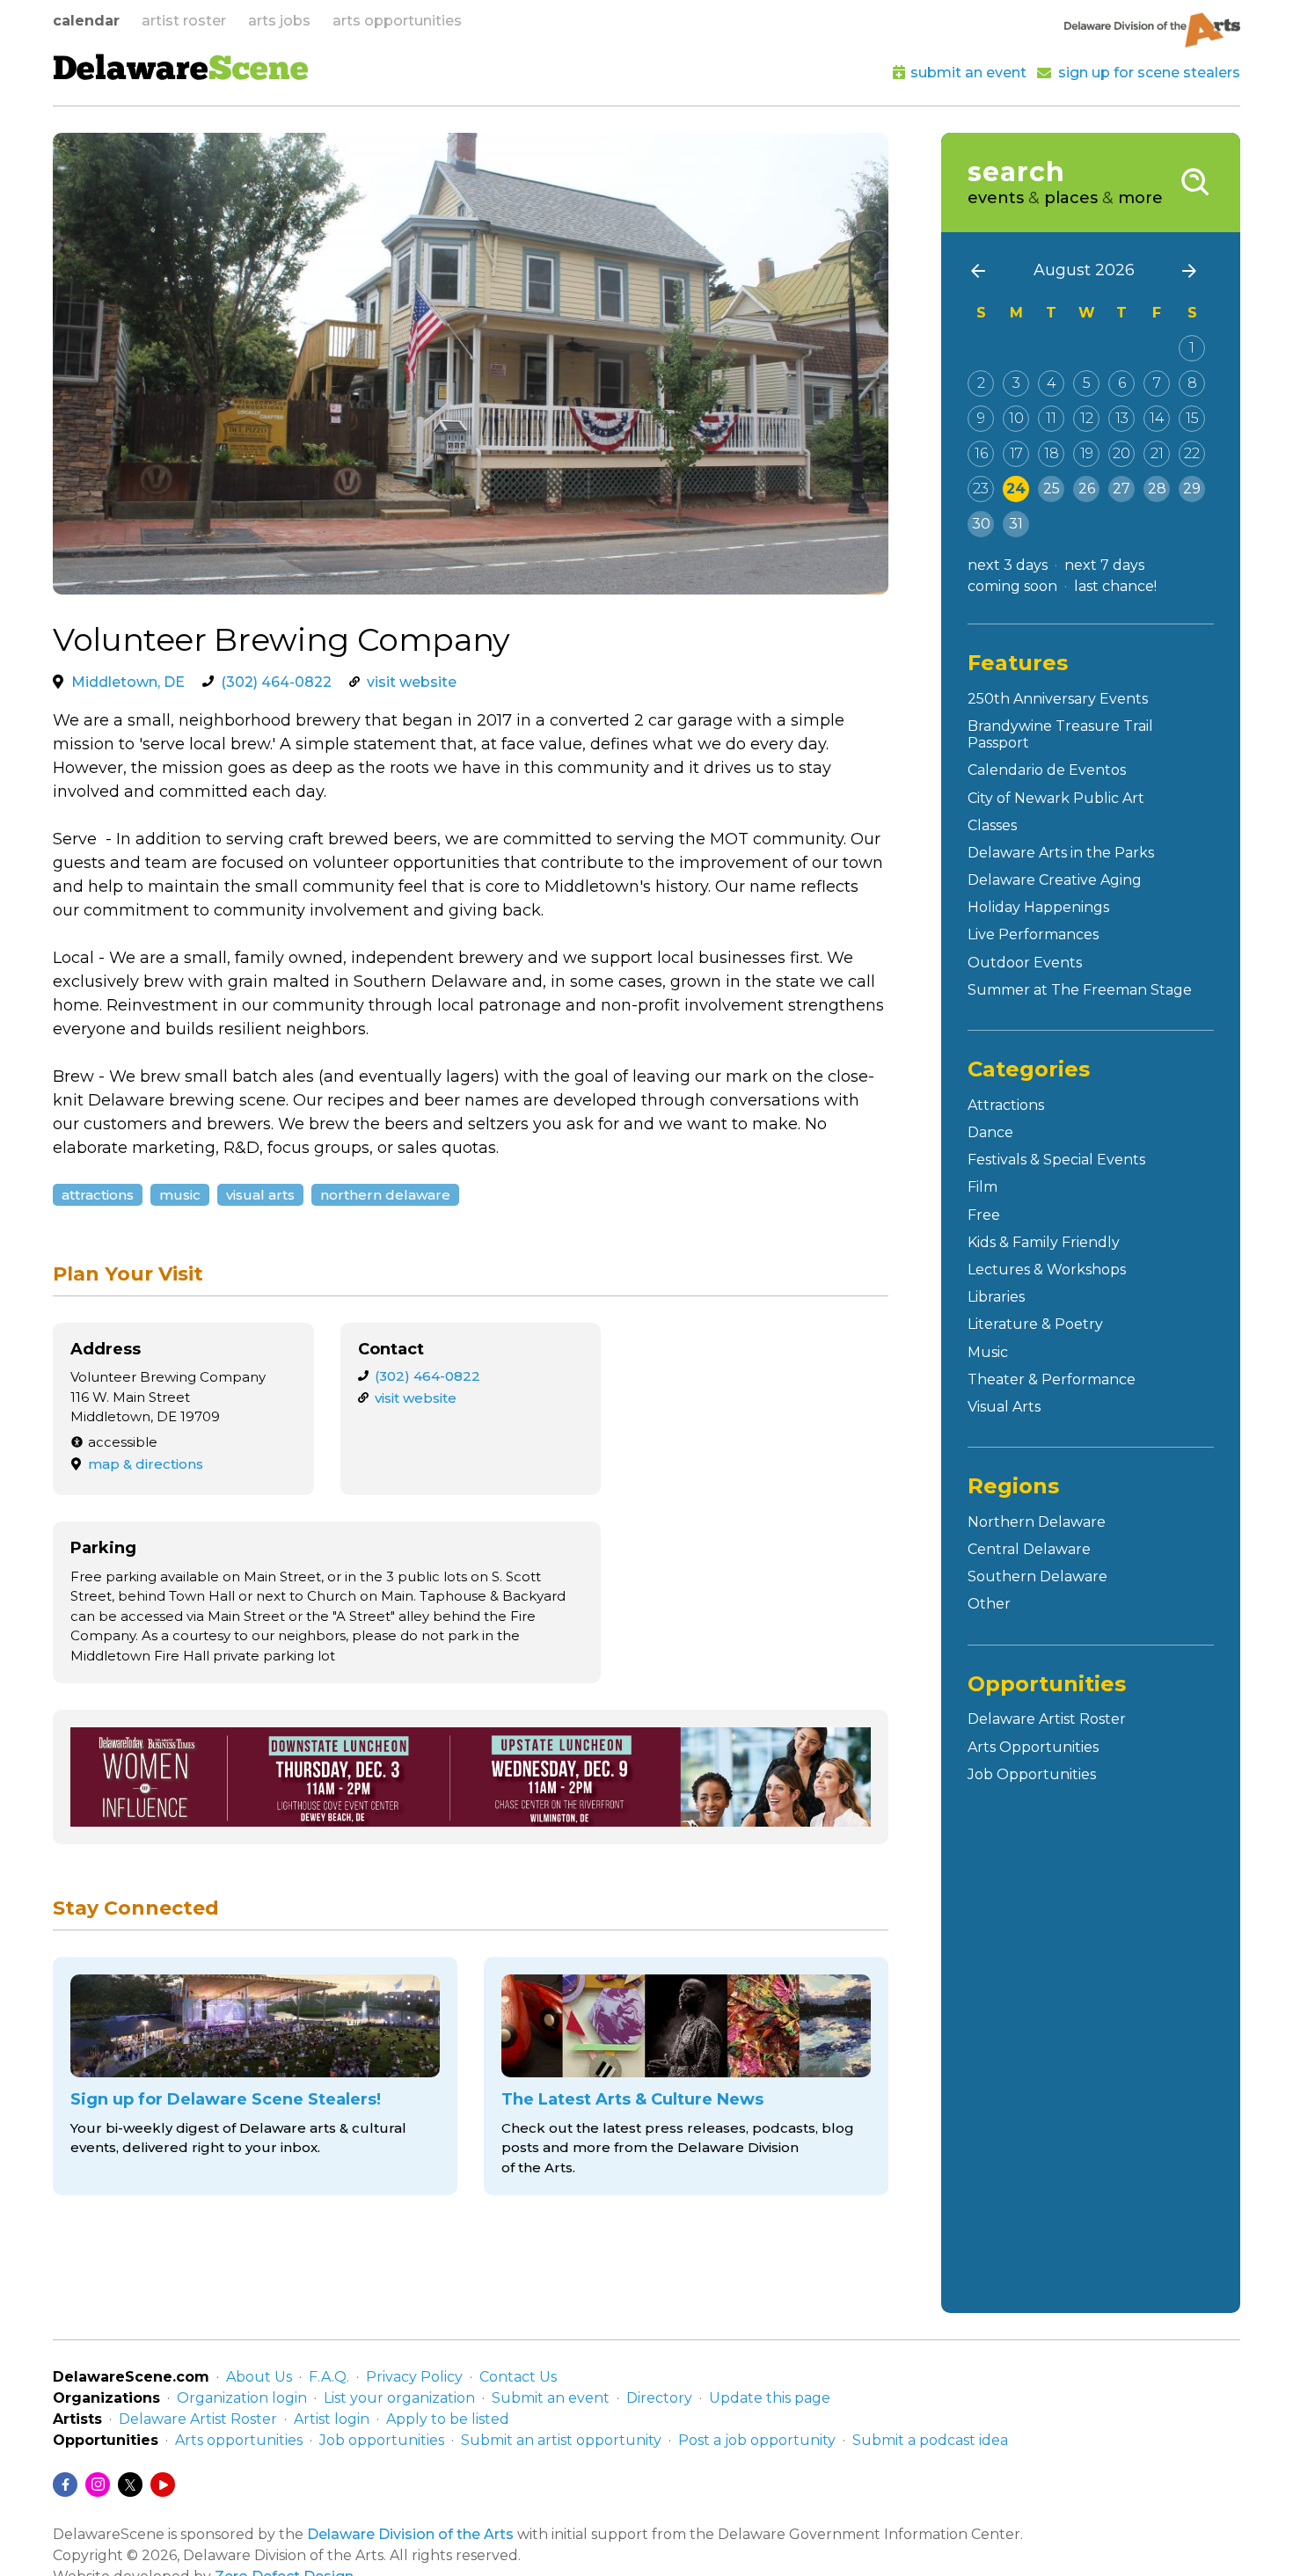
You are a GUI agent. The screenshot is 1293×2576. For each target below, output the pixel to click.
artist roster (184, 21)
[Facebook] (65, 2485)
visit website (412, 682)
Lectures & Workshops (1047, 1270)
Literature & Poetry (1035, 1324)
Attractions (98, 1195)
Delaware (181, 71)
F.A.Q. (329, 2377)
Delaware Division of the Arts (410, 2534)
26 (1087, 489)
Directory (659, 2398)
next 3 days (1008, 565)
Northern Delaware (385, 1195)
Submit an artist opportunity (561, 2440)
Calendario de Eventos (1047, 770)
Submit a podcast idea (930, 2440)
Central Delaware (1029, 1549)
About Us (259, 2377)
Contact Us (518, 2377)
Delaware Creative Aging (1055, 880)
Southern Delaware (1037, 1576)
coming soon (1012, 586)
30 (981, 524)
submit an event (968, 73)
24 (1016, 489)
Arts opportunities (239, 2440)
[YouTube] (163, 2485)
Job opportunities (382, 2440)
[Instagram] (98, 2485)
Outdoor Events (1025, 963)
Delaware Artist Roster (1047, 1719)
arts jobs (279, 21)
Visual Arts (260, 1195)
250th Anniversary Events (1058, 699)
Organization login (242, 2398)
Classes (992, 825)
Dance (990, 1132)
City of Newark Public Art (1056, 798)
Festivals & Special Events (1056, 1160)
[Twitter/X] (130, 2485)
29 (1192, 489)
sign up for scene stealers (1149, 73)
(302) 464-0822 (276, 682)
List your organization (399, 2398)
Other (989, 1604)
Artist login (332, 2419)
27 (1121, 489)
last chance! (1115, 586)
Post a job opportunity (757, 2440)
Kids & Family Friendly (1044, 1242)
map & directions (146, 1464)
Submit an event (551, 2398)
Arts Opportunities (1033, 1747)
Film (983, 1187)
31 (1016, 524)
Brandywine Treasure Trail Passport (1060, 734)
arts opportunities (397, 21)
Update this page (770, 2398)
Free (984, 1215)
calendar (86, 21)
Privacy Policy (414, 2377)
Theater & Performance (1052, 1379)
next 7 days (1104, 565)
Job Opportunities (1032, 1774)
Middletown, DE (128, 682)
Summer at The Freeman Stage (1080, 990)
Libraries (996, 1297)
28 (1157, 489)
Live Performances (1033, 934)
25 (1052, 489)
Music (180, 1195)
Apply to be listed (448, 2419)
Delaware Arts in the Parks (1061, 853)
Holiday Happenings (1038, 907)
